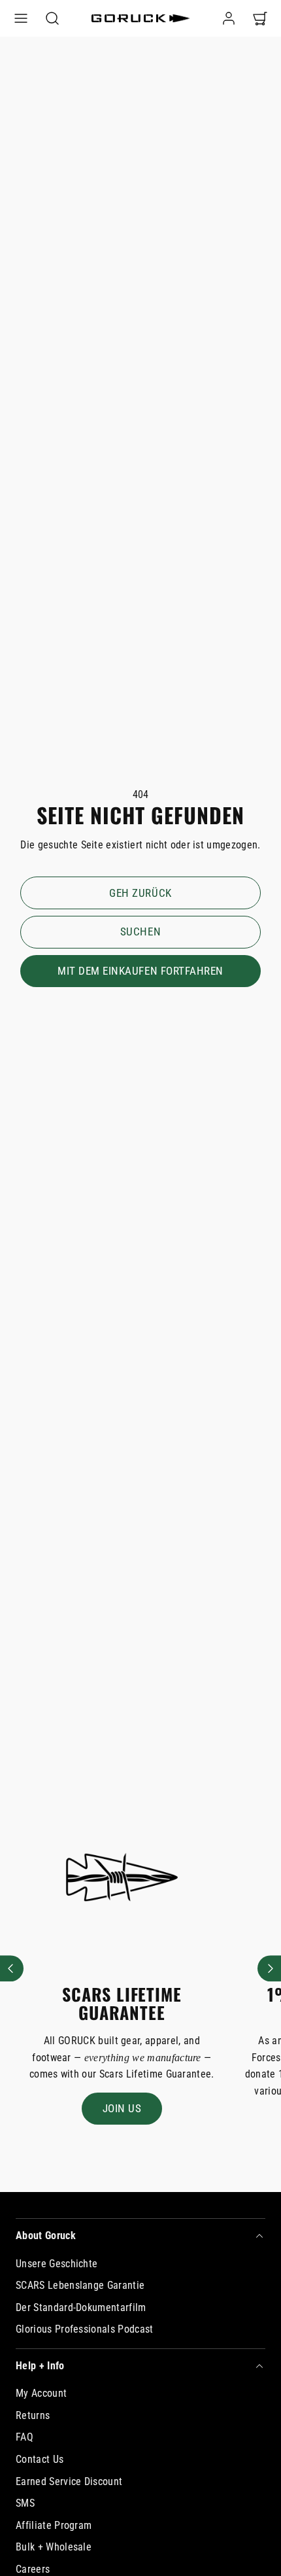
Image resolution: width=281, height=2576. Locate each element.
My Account (41, 2393)
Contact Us (40, 2459)
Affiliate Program (54, 2525)
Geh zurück (140, 893)
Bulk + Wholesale (54, 2547)
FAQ (25, 2437)
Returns (33, 2415)
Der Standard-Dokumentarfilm (81, 2307)
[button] (21, 18)
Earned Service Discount (69, 2481)
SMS (25, 2503)
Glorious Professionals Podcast (85, 2329)
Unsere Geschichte (57, 2264)
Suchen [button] (140, 931)
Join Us (122, 2108)
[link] (229, 18)
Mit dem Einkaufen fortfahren (140, 971)
